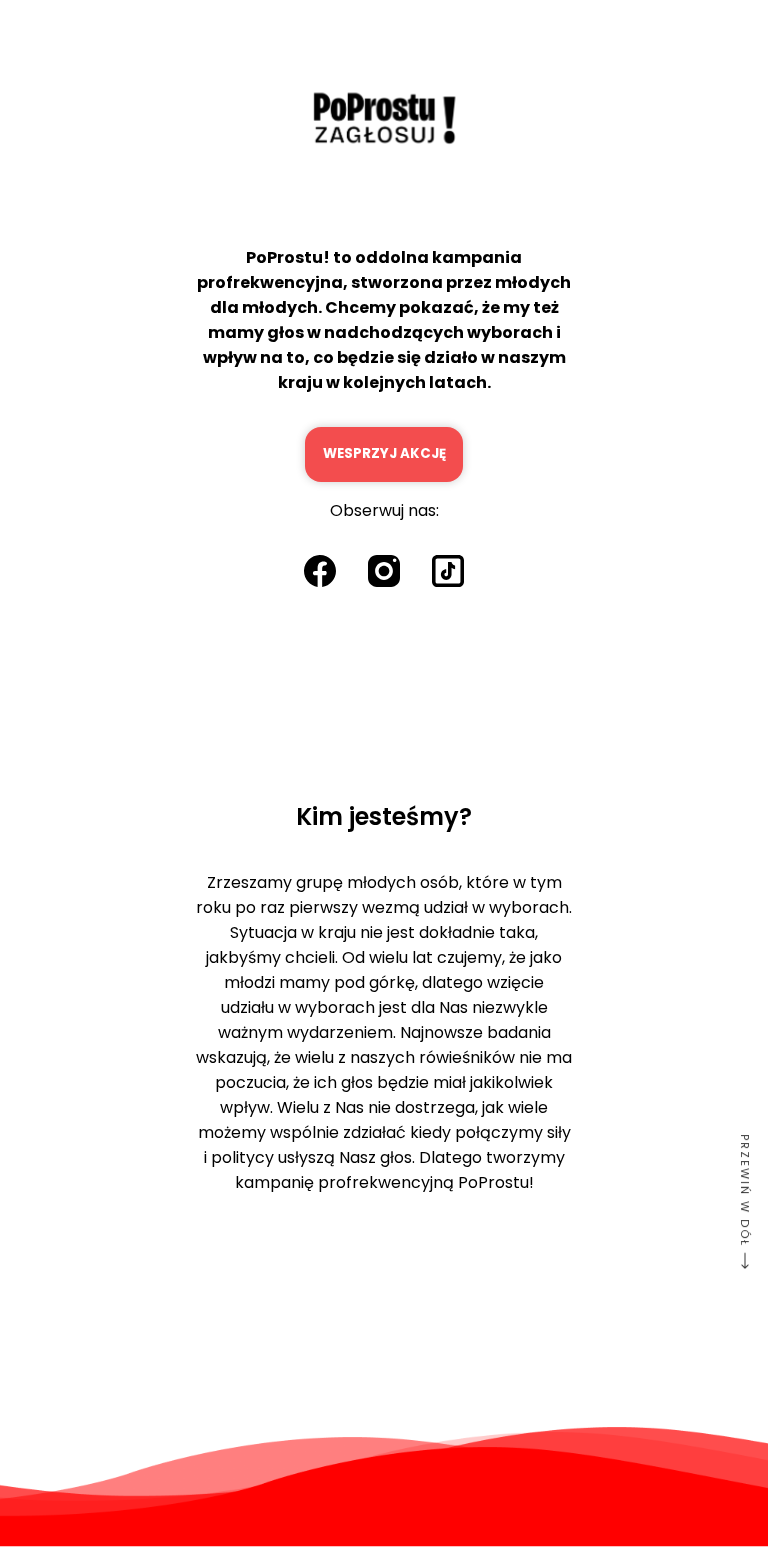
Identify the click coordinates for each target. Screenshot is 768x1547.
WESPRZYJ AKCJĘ (384, 453)
